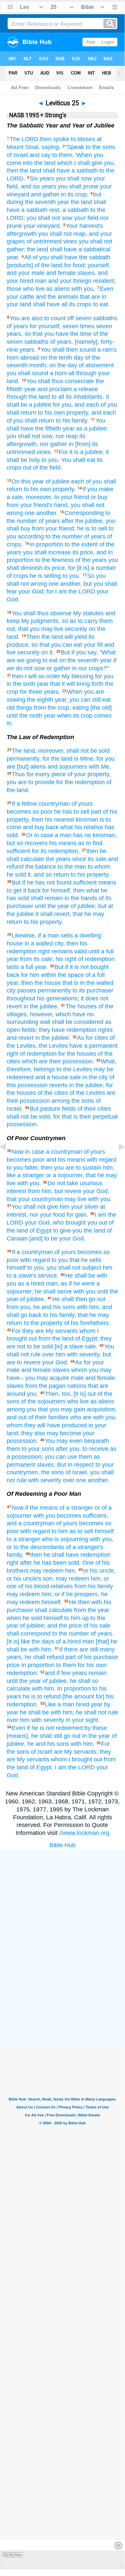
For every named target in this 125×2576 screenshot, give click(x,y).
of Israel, (77, 1472)
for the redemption (80, 782)
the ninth (31, 716)
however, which (50, 1014)
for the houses (77, 1054)
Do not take (63, 1183)
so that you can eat (57, 645)
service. (48, 1276)
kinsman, (105, 835)
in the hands (81, 898)
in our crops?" (90, 668)
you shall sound (27, 373)
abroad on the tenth (46, 358)
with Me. (100, 767)
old (11, 708)
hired (82, 1704)
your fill (93, 645)
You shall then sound (68, 350)
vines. (44, 452)
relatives (62, 1586)
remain (98, 1673)
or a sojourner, (65, 1175)
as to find (90, 843)
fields (69, 1109)
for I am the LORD (71, 591)
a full (107, 951)
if (115, 660)
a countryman (64, 1152)
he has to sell (72, 812)
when (64, 716)
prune (14, 226)
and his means (66, 1160)
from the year (92, 1610)
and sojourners (67, 767)
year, (61, 700)
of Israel (17, 155)
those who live (26, 289)
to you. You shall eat (68, 460)
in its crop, (75, 194)
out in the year (91, 1736)
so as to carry (80, 621)
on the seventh (79, 660)
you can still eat (90, 700)
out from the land (51, 1339)
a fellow (27, 804)
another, (71, 584)
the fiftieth (48, 429)
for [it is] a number (92, 568)
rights (105, 1030)
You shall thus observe (42, 613)
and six (30, 186)
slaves (61, 1370)
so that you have (47, 334)
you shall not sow (50, 218)
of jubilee (58, 481)
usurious (91, 1183)
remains (62, 951)
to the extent (81, 544)
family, (15, 1555)
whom (87, 1331)
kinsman (87, 820)
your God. (55, 1362)
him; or (51, 1594)
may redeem (47, 1571)
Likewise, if (26, 935)
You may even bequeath (77, 1441)
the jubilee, (90, 521)
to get (14, 890)
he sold (16, 875)
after (67, 521)
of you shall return (30, 421)
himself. (52, 1602)
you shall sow (74, 178)
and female (61, 273)
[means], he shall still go (39, 1736)
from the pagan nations (56, 1386)
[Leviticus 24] (8, 1162)
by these (96, 1728)
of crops (17, 576)
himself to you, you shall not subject (54, 1268)
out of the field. (43, 468)
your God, (96, 1191)
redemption (81, 1030)
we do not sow (26, 668)
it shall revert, (53, 914)
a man (63, 835)
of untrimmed (44, 241)
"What (108, 652)
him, (71, 1571)
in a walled (39, 943)
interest (16, 1191)
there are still (81, 1649)
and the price (64, 1626)
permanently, (24, 759)
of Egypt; (87, 1339)
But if (68, 652)
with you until (91, 1291)
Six (34, 178)
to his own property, (64, 413)
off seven (79, 318)
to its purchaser (93, 990)
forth (97, 684)
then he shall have (55, 1555)
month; (38, 365)
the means (44, 1508)
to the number (71, 1634)
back (52, 827)
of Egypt (41, 1231)
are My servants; (76, 1752)
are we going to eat (32, 660)
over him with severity (35, 1720)
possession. (22, 1124)
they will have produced (56, 1425)
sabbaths (105, 318)
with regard (102, 1160)
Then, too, (58, 1394)
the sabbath (95, 257)
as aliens (58, 289)
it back (32, 890)
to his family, (60, 1315)
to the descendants (39, 1547)
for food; (75, 265)
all (64, 304)
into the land (39, 163)
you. (33, 1394)
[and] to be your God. (57, 1238)
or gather (59, 668)
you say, (87, 652)
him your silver (79, 1207)
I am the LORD (75, 1767)
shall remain (47, 898)
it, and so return (48, 875)
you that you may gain (56, 1409)
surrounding (22, 1022)
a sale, (15, 497)
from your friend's (30, 505)
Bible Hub (62, 1845)
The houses (81, 1006)
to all (58, 397)
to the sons (100, 147)
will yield (76, 637)
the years (58, 859)
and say (40, 155)
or (93, 497)
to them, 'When (72, 155)
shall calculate (54, 1610)
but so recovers (27, 843)
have (79, 1014)
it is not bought (89, 967)
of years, (62, 342)
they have (52, 1030)
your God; (32, 591)
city (11, 990)
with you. (83, 289)
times (87, 326)
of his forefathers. (87, 1323)
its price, (84, 552)
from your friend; (54, 529)
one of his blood (28, 1586)
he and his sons (48, 1744)
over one (74, 1480)
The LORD (24, 139)
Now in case (28, 1152)
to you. (71, 576)
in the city (95, 1077)
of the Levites (87, 1093)
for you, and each (76, 405)
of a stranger (76, 1508)
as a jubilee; (92, 429)
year (63, 202)
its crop (83, 716)
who (58, 1223)
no (88, 835)
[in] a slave (69, 1346)
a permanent (101, 1046)
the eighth (40, 700)
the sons (83, 1101)
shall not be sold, (29, 1117)
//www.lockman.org (84, 1833)
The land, (24, 751)
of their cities (94, 1109)
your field (86, 218)
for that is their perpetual (85, 1117)
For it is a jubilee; (81, 452)
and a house (52, 1077)
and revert (20, 1038)
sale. (91, 1346)
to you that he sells (76, 1260)
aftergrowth (22, 234)
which (65, 163)
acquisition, (102, 1409)
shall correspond (29, 1634)
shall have (56, 171)
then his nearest (53, 820)
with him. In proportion (61, 1689)
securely (76, 629)
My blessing (78, 676)
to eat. (101, 304)
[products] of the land (35, 265)
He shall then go (74, 1299)
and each (104, 413)
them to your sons (30, 1449)
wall (45, 1022)
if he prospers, (80, 1594)
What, (109, 1061)
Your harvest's (84, 226)
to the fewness (55, 560)
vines (70, 241)
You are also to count (38, 318)
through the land (28, 397)
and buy (34, 827)
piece (59, 774)
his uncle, (103, 1571)
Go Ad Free (12, 2555)
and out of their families (38, 1417)
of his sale (97, 1626)
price (13, 1665)
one (30, 513)
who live (78, 1401)
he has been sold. (57, 1563)
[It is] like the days (30, 1642)
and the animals (57, 297)
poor (39, 1160)
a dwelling (88, 935)
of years (17, 326)
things (24, 708)
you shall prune (78, 186)
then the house (41, 983)
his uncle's (27, 1579)
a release (86, 389)
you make (100, 489)
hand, (62, 505)
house (15, 943)
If (84, 489)
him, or (100, 1579)
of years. (102, 1634)
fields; (29, 1030)
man (41, 281)
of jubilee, (55, 1681)
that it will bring (70, 684)
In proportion (46, 544)
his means (63, 843)
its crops (80, 304)
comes (103, 716)
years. (28, 350)
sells (67, 935)
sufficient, (95, 1516)
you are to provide (31, 782)
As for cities (93, 1038)
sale (75, 1077)
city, (60, 943)
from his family (94, 1586)
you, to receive (89, 1449)
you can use (61, 1457)
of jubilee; (84, 906)
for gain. (77, 1215)
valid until (87, 951)
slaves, (87, 273)
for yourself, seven (54, 326)
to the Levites (74, 1069)
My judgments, (41, 621)
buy (103, 497)
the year (58, 906)
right (44, 951)
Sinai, (32, 147)
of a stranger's (85, 1547)
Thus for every (31, 774)
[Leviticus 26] (116, 1162)
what (66, 827)
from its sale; (37, 959)
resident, (105, 281)
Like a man (60, 1704)
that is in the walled (88, 983)
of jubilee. (33, 1299)
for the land (58, 759)
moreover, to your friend (58, 497)
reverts (58, 1085)
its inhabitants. (85, 397)
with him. (83, 1744)
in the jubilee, (87, 1085)
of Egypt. (41, 1767)
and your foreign (70, 281)
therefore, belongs (31, 1069)
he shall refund (44, 1657)
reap (72, 436)
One (88, 1563)
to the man (72, 867)
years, (15, 334)
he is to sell (92, 529)
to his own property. (50, 489)
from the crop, (52, 708)
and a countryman (31, 1523)
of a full (95, 975)
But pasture (45, 1109)
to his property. (90, 875)
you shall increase (47, 552)
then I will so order (36, 676)
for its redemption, (56, 851)
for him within (39, 975)
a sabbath (85, 171)
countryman (54, 804)
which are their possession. (58, 1061)
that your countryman (35, 1199)
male (77, 1378)
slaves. (46, 1465)
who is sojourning (65, 1539)
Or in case (40, 835)
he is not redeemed (57, 1728)
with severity (45, 1480)
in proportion (38, 1665)
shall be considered (78, 1022)
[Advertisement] (71, 1994)
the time (81, 334)
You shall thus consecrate (60, 381)
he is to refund (42, 1696)
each (78, 481)
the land (81, 202)
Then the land (45, 637)
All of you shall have (51, 257)
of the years (91, 560)
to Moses (83, 139)
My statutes (88, 613)
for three (31, 692)
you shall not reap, (63, 234)
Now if (20, 1508)
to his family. (72, 421)
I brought (80, 1759)
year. (13, 257)
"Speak (75, 147)
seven (104, 326)
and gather (45, 194)
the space (71, 975)
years (47, 178)
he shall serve (53, 1291)
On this (21, 481)
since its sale (89, 859)
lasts (13, 967)
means (107, 883)
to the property (43, 1323)
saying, (51, 147)
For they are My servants (45, 1331)
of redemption (96, 959)
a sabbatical (94, 249)
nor (104, 218)
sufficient (18, 851)
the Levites (53, 1046)
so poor (43, 812)
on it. (48, 652)
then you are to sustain (71, 1168)
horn (13, 358)
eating (81, 708)
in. (10, 723)
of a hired (68, 1642)
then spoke (55, 139)
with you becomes (57, 1516)
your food (52, 1215)
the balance (41, 867)
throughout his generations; (43, 998)
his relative (89, 827)
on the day (63, 365)
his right (66, 959)
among (61, 1101)
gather (59, 444)
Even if (21, 1728)
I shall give (88, 163)
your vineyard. (42, 226)
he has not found (49, 883)
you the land (89, 1231)
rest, (55, 210)
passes (27, 990)
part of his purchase (92, 1657)
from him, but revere (55, 1191)
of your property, (89, 774)
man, (53, 1284)
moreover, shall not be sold (74, 751)
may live (75, 1199)
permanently (54, 990)
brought (76, 1223)
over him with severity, (72, 1354)
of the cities (53, 1093)
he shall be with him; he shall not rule (69, 1712)
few (66, 1673)
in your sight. (83, 1720)
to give (62, 1231)
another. (47, 513)
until (40, 906)
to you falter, (23, 1168)
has (78, 835)
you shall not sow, (30, 436)
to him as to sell (72, 1531)
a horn (58, 373)
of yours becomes (78, 1252)
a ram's (107, 350)
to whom (99, 867)
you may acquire (47, 1378)
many (107, 1649)
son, (49, 1579)
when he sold (24, 1618)
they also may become (51, 1433)
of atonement (96, 365)
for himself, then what (71, 890)
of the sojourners (43, 1401)
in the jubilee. (41, 1006)
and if (52, 1673)
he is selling (45, 576)
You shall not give (35, 1207)
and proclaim (55, 389)
